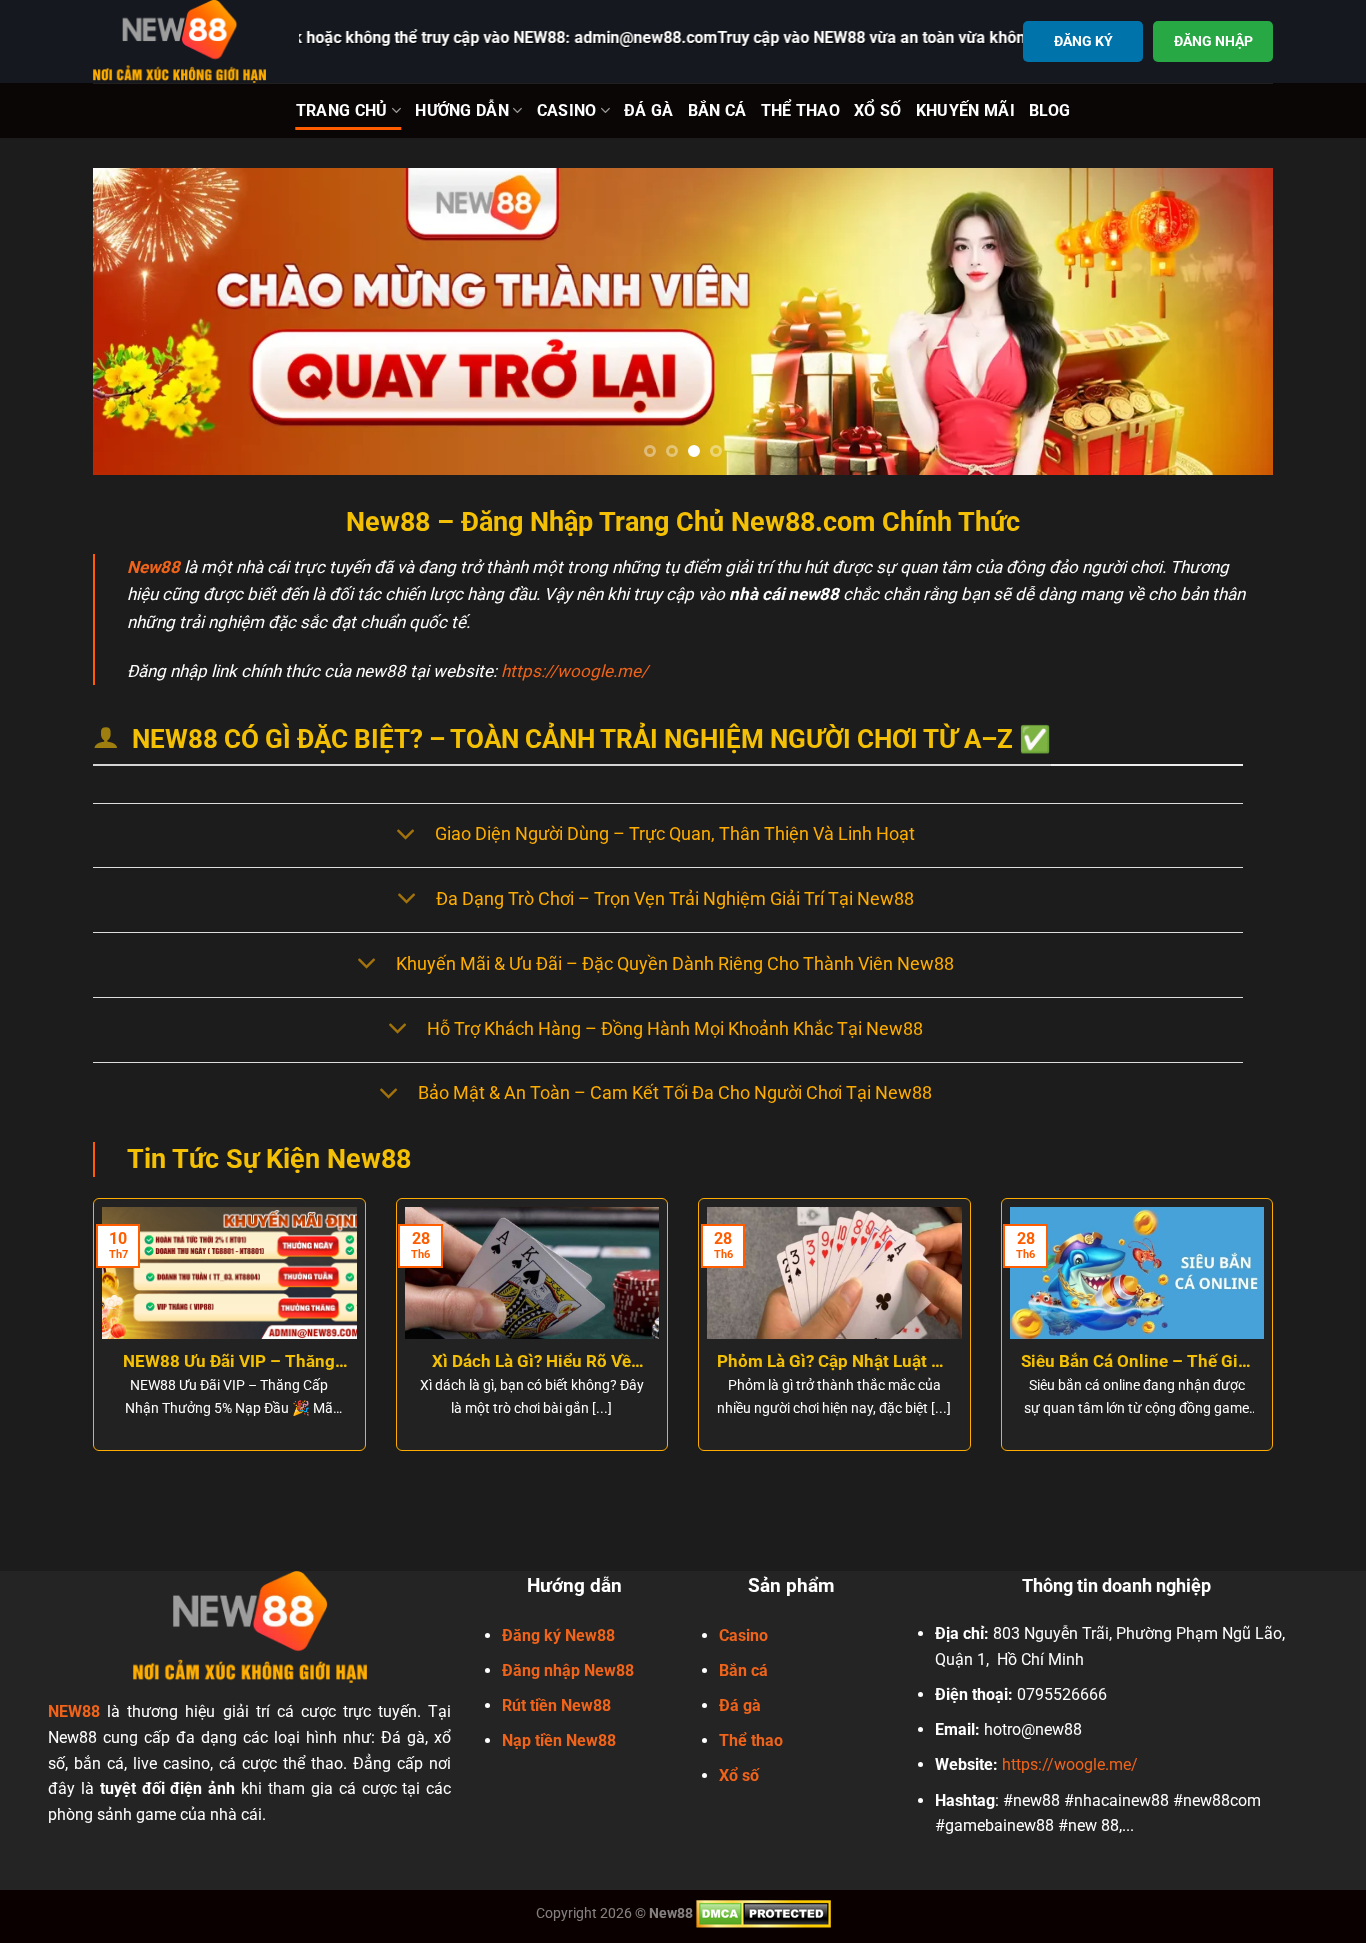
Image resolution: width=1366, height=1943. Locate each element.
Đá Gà (649, 110)
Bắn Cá (717, 110)
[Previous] (142, 321)
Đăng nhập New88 (568, 1670)
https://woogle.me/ (574, 671)
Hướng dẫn (462, 110)
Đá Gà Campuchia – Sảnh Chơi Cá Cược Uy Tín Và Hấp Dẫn (1239, 1362)
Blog (1049, 110)
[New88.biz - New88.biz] (181, 41)
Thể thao (751, 1740)
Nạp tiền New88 (559, 1740)
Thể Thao (801, 110)
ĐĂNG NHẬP (1213, 41)
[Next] (1224, 321)
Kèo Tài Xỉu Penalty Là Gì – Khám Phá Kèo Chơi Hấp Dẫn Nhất (937, 1362)
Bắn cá (743, 1670)
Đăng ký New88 (558, 1635)
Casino (567, 110)
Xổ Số (878, 110)
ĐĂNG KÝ (1083, 41)
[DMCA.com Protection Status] (763, 1912)
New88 (153, 567)
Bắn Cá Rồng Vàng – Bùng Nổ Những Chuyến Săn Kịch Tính (332, 1362)
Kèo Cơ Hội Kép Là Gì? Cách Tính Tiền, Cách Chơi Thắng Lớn (635, 1362)
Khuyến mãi (965, 110)
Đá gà (740, 1705)
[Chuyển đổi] (405, 835)
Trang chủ (342, 110)
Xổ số (739, 1775)
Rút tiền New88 (556, 1705)
